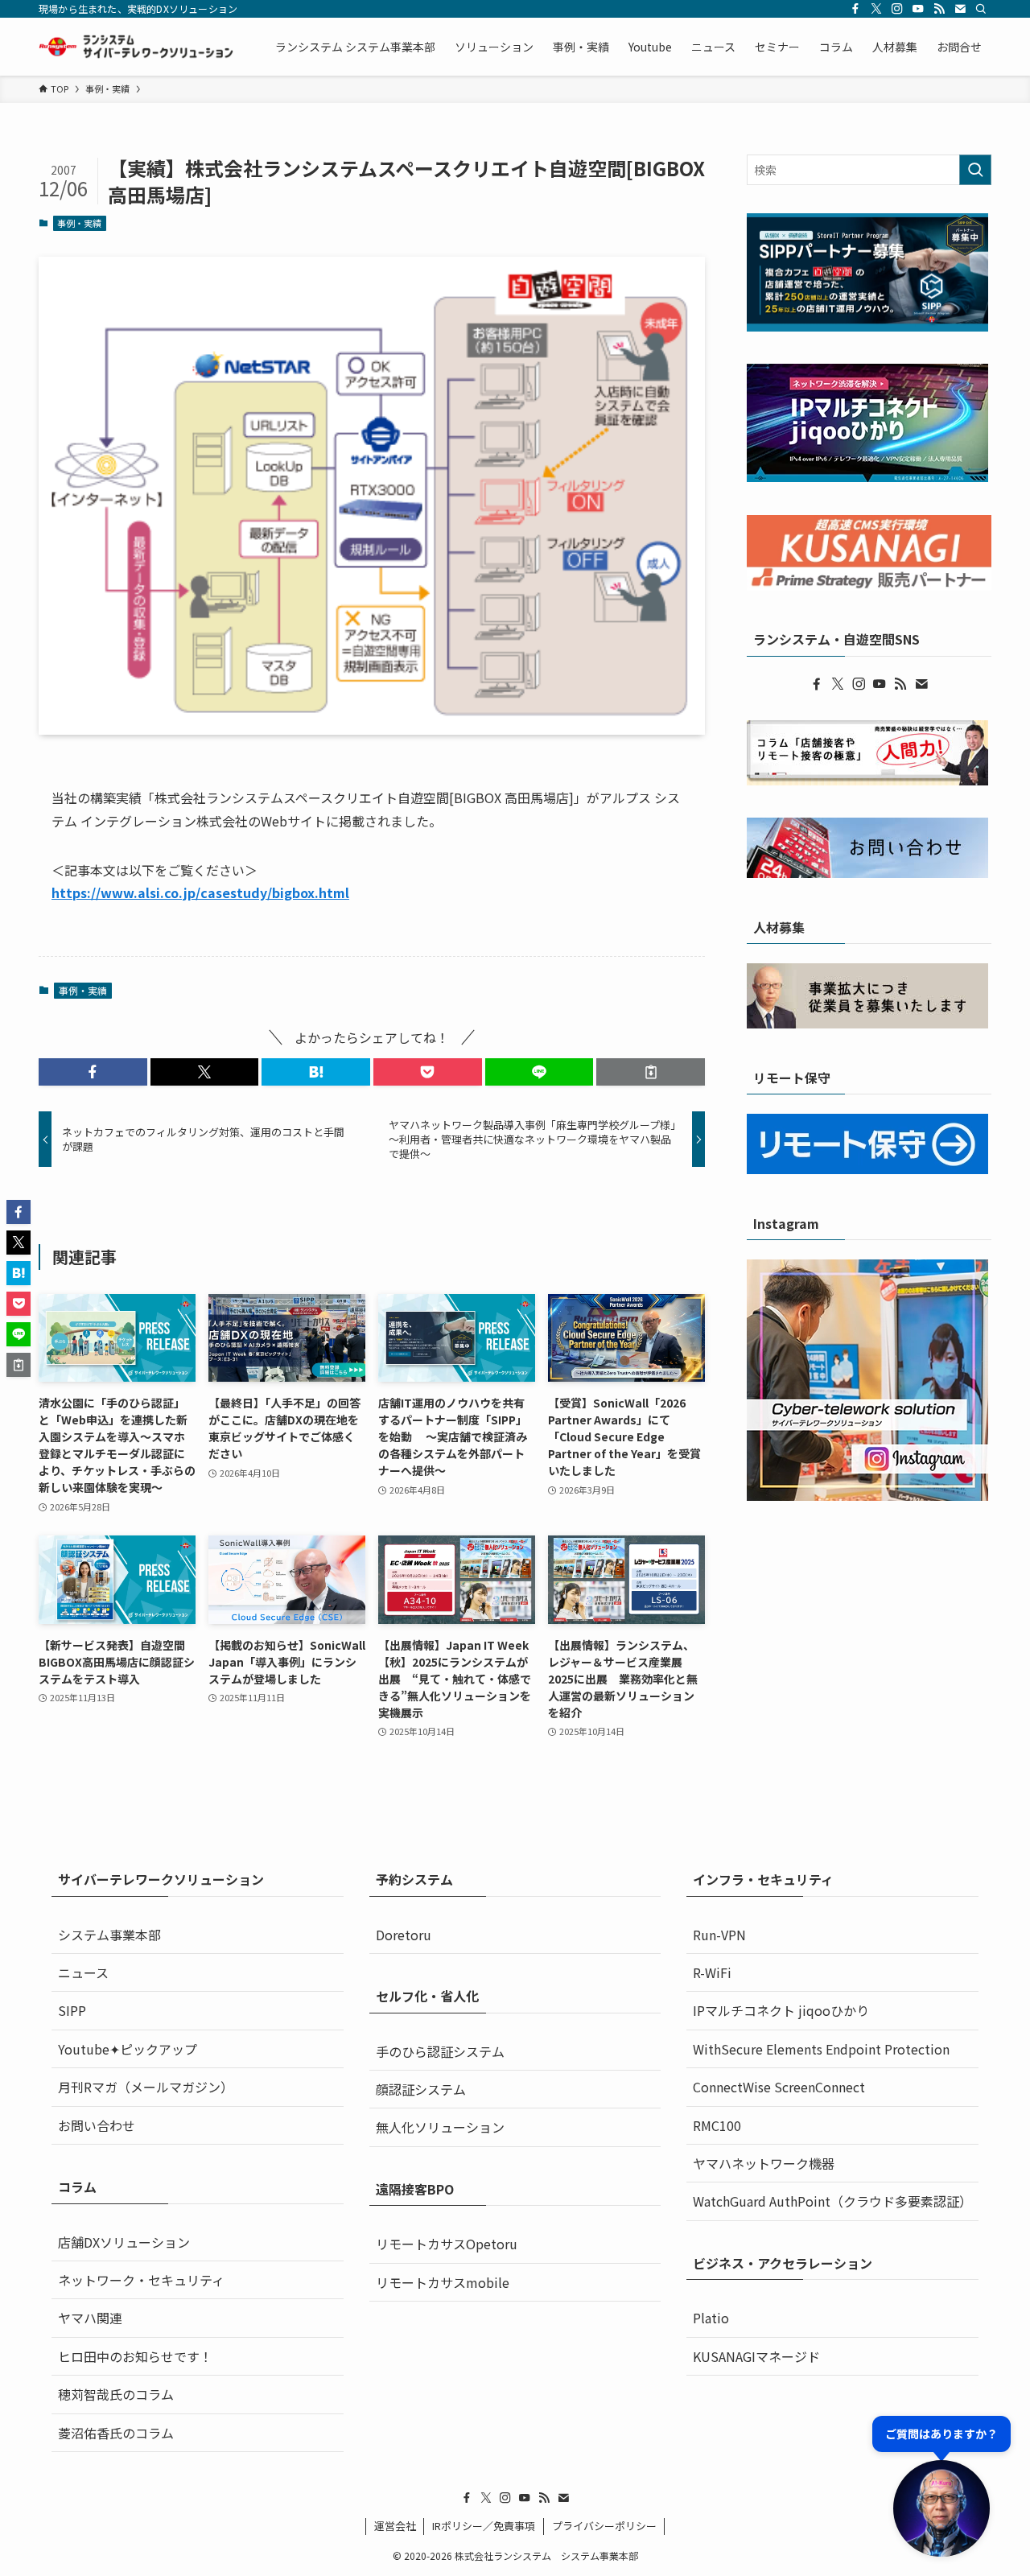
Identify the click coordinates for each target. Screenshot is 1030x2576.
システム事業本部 (109, 1935)
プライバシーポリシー (604, 2526)
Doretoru (404, 1935)
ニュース (83, 1972)
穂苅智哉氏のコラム (116, 2394)
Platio (711, 2318)
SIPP (72, 2010)
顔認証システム (421, 2089)
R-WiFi (712, 1972)
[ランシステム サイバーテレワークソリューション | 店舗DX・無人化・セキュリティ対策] (136, 47)
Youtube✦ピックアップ (128, 2049)
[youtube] (918, 9)
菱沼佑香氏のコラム (116, 2433)
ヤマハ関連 (90, 2318)
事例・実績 (79, 223)
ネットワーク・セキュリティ (141, 2280)
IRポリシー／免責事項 (484, 2526)
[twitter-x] (876, 9)
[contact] (960, 9)
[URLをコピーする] (651, 1072)
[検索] (981, 9)
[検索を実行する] (975, 170)
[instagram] (897, 9)
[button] (93, 1072)
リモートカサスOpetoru (447, 2244)
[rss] (939, 9)
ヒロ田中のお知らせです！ (135, 2356)
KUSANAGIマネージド (756, 2356)
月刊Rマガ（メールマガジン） (146, 2087)
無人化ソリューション (440, 2127)
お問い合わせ (97, 2125)
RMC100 (717, 2125)
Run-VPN (719, 1935)
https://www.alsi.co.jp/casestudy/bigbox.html (200, 892)
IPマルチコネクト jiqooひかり (781, 2010)
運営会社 (395, 2526)
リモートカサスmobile (443, 2282)
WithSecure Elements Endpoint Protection (821, 2049)
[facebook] (855, 9)
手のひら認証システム (440, 2051)
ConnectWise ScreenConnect (779, 2087)
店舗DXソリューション (124, 2242)
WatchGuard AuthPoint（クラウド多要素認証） (832, 2201)
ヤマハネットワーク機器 (764, 2163)
